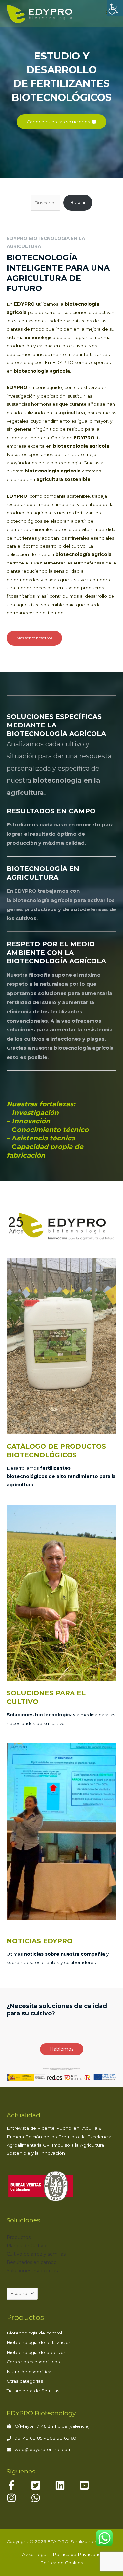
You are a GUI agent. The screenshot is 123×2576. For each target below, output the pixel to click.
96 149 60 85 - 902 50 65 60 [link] (46, 2438)
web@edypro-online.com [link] (43, 2449)
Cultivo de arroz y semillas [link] (36, 2254)
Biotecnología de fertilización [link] (39, 2342)
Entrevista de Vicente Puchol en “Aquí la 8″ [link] (55, 2128)
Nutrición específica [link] (29, 2372)
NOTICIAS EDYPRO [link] (40, 1941)
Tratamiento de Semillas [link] (33, 2391)
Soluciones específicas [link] (32, 2271)
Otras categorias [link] (25, 2381)
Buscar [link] (78, 202)
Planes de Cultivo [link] (26, 2246)
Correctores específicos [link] (33, 2362)
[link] (115, 8)
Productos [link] (19, 2237)
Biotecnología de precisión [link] (37, 2352)
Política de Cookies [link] (61, 2563)
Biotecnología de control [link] (34, 2333)
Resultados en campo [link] (32, 2262)
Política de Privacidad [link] (77, 2554)
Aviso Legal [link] (35, 2554)
